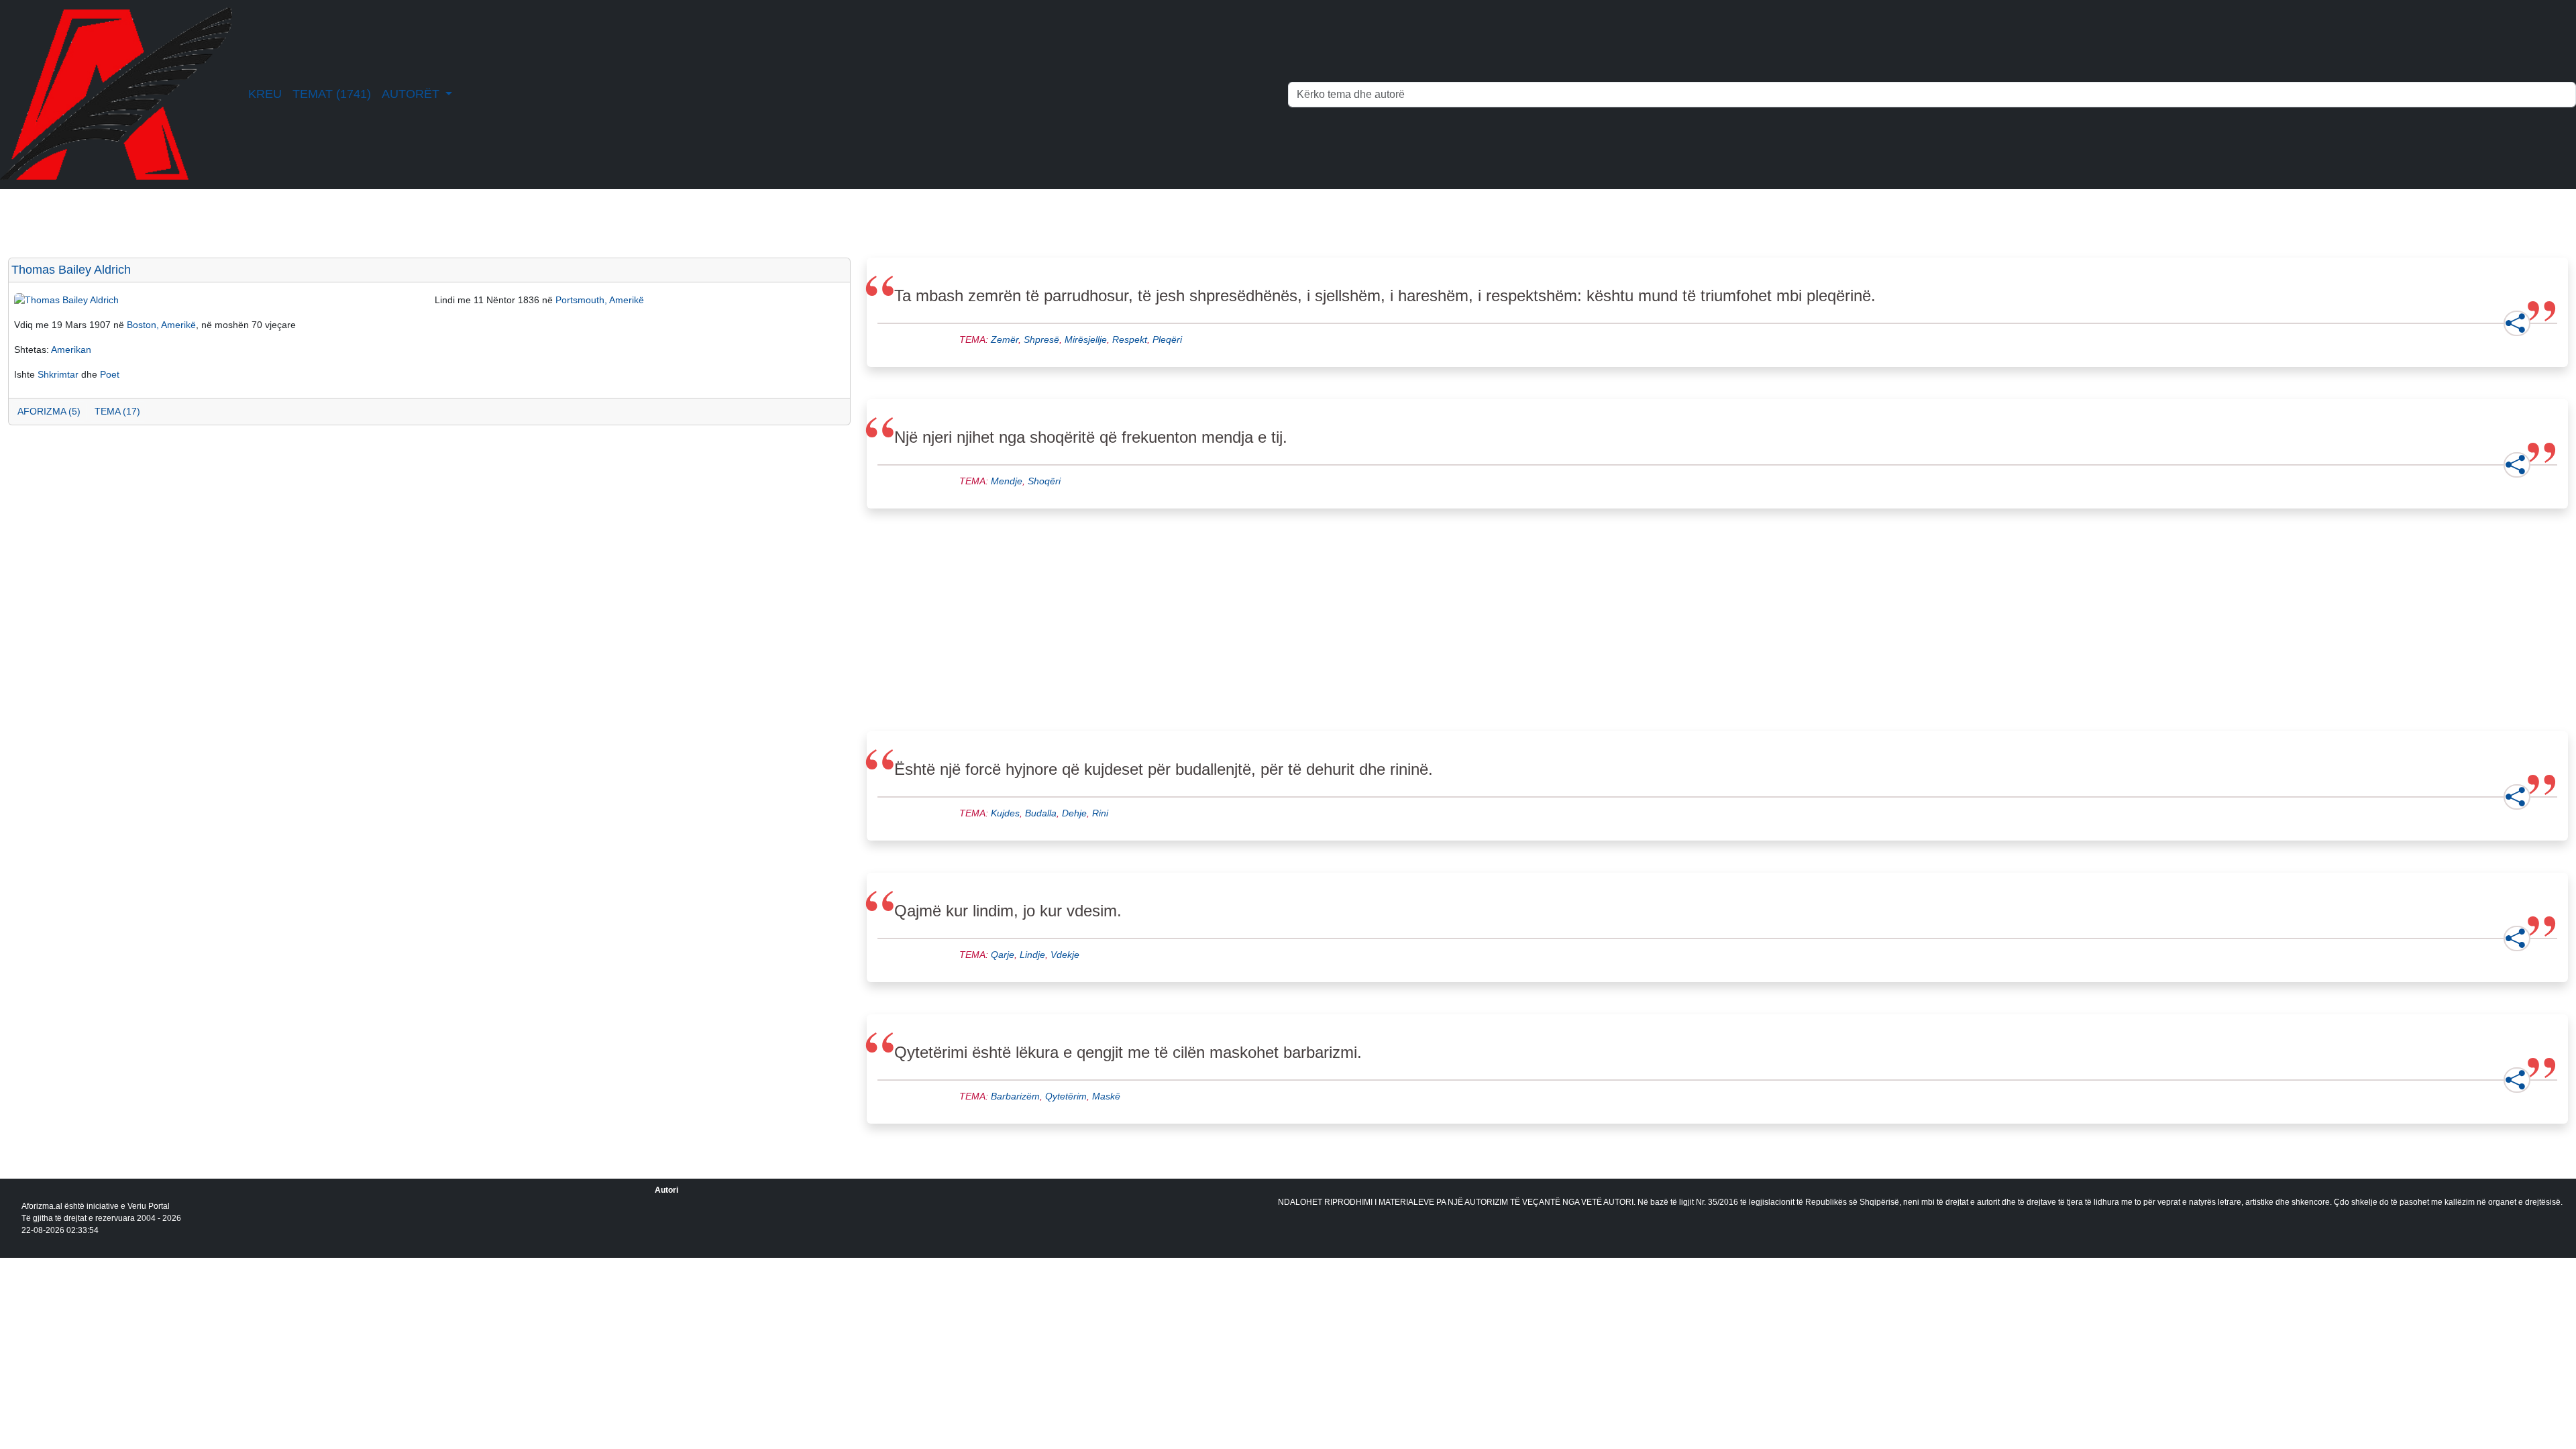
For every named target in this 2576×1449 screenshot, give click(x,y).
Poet (110, 374)
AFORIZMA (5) (49, 411)
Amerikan (71, 350)
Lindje (1032, 955)
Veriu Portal (149, 1206)
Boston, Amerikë (161, 325)
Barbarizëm (1015, 1096)
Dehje (1074, 813)
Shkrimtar (58, 374)
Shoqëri (1044, 481)
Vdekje (1065, 955)
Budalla (1041, 813)
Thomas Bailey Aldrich (71, 270)
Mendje (1007, 481)
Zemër (1005, 339)
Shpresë (1041, 339)
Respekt (1130, 339)
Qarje (1003, 955)
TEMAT (332, 94)
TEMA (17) (117, 411)
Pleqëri (1167, 339)
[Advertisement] (411, 543)
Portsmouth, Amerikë (600, 300)
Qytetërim (1066, 1096)
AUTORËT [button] (412, 94)
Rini (1100, 813)
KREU (265, 94)
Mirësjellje (1086, 339)
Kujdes (1005, 813)
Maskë (1106, 1096)
